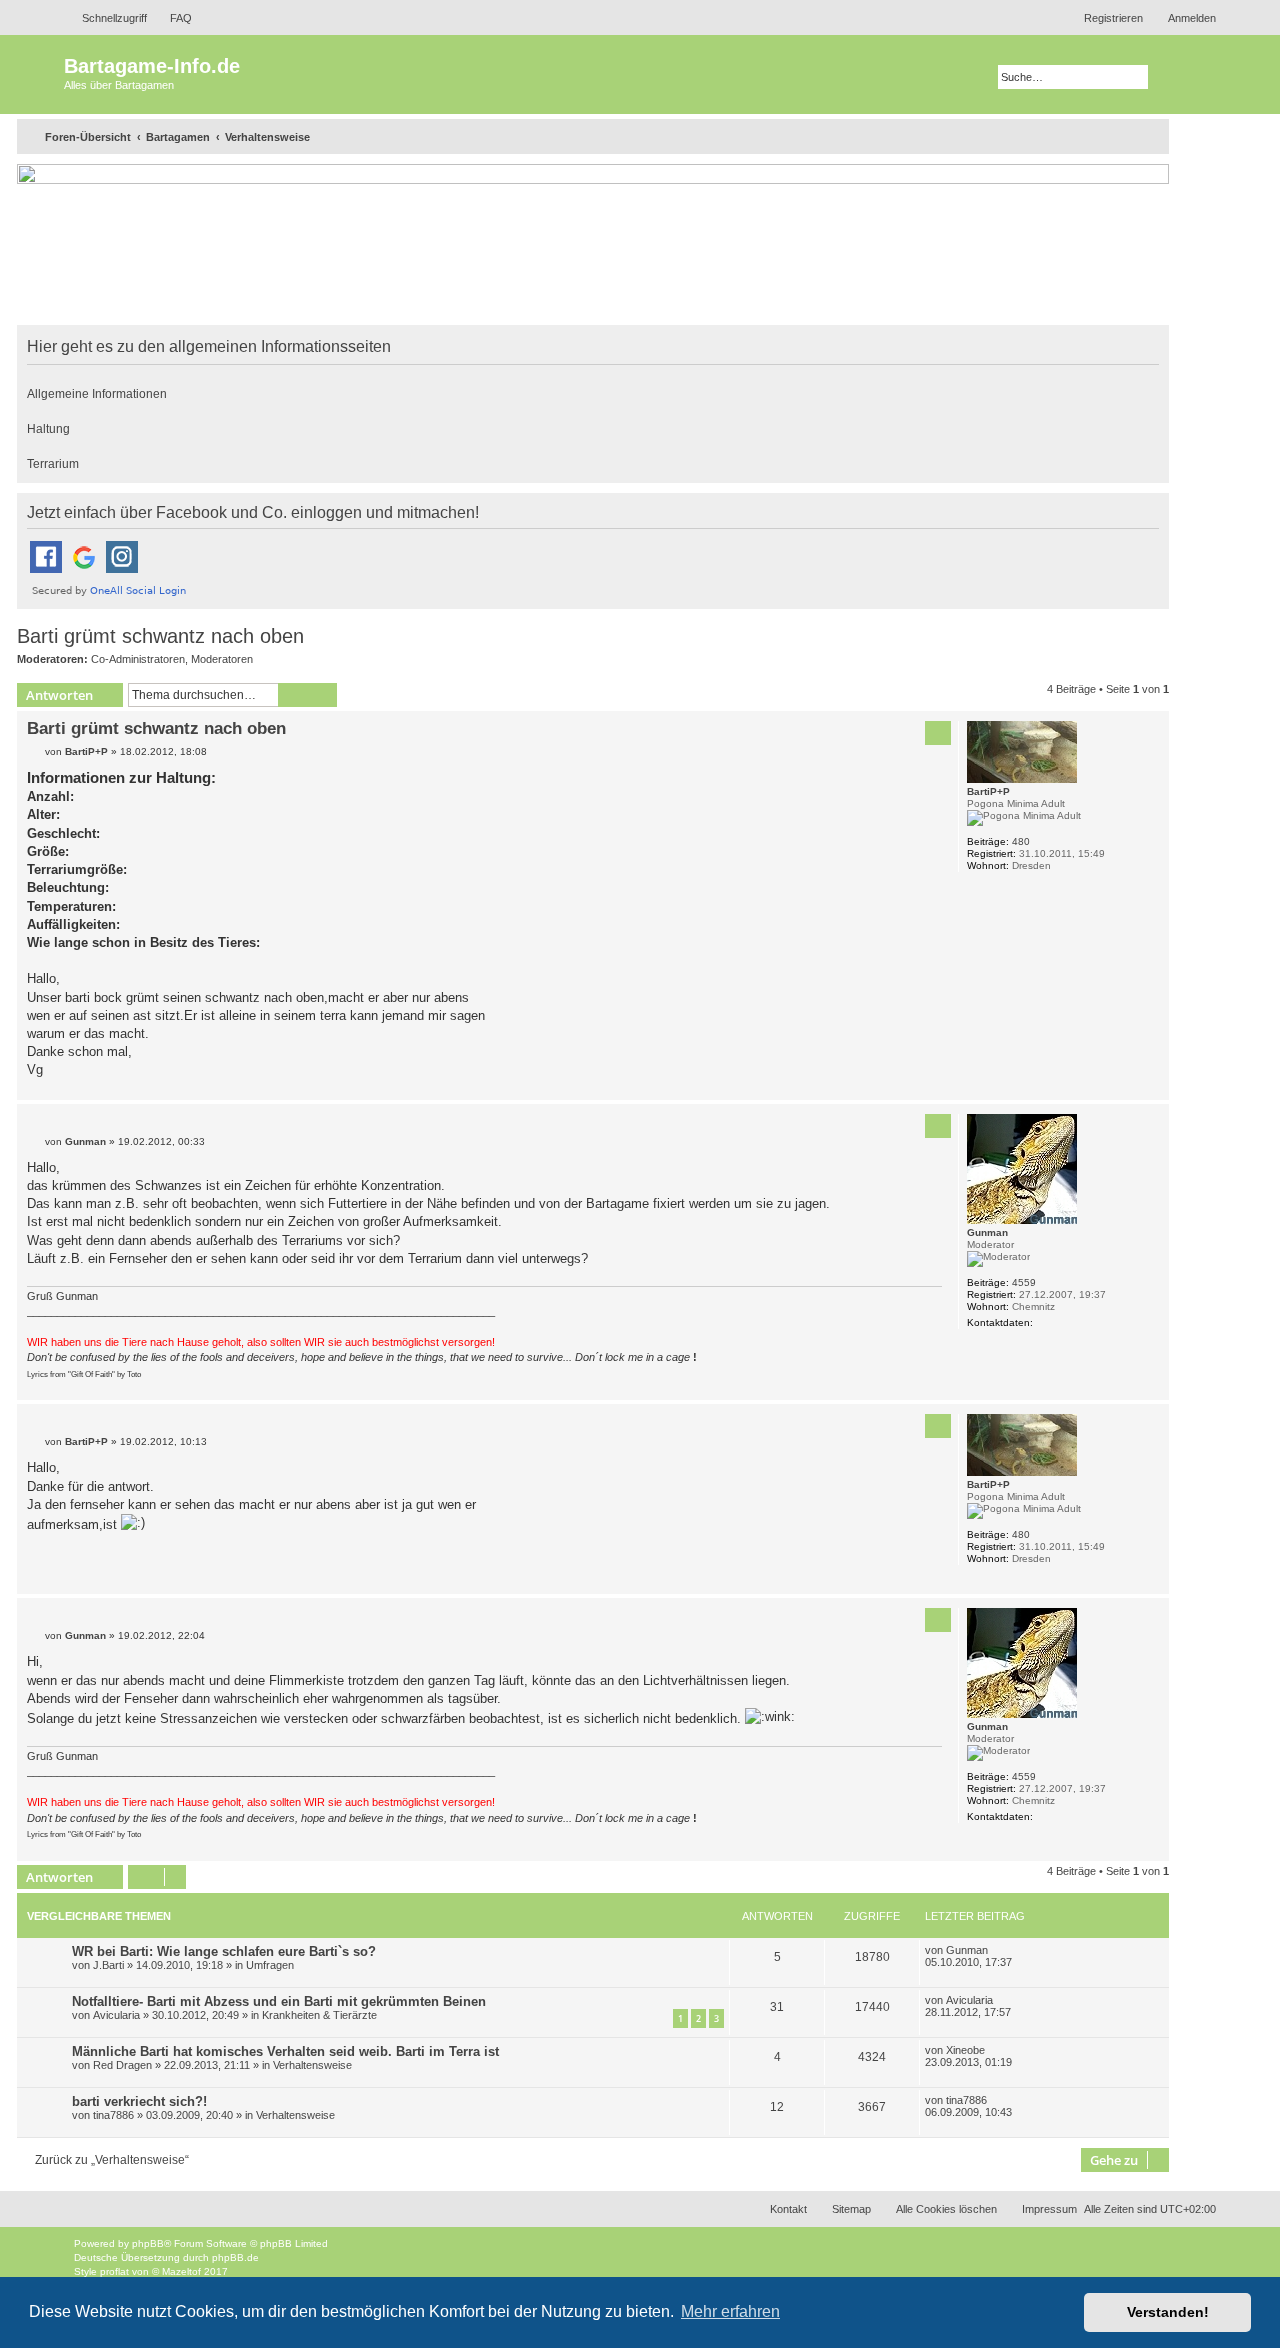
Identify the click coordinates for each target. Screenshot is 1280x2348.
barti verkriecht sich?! (139, 2101)
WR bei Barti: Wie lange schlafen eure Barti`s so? (224, 1951)
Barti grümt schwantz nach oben (160, 636)
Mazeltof (181, 2271)
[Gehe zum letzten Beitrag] (998, 1950)
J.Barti (108, 1965)
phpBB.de (235, 2257)
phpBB (148, 2243)
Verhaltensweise (312, 2065)
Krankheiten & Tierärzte (319, 2015)
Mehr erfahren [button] (730, 2311)
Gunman (987, 1232)
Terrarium (53, 464)
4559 (1024, 1282)
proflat (114, 2271)
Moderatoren (222, 659)
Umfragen (270, 1965)
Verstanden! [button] (1168, 2312)
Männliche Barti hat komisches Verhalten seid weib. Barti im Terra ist (285, 2051)
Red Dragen (122, 2065)
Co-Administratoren (138, 659)
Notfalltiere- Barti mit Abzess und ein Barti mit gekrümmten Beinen (279, 2001)
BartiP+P (988, 791)
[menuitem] (172, 18)
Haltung (48, 429)
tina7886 (113, 2115)
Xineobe (965, 2050)
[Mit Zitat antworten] (938, 733)
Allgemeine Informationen (97, 394)
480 (1021, 841)
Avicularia (116, 2015)
